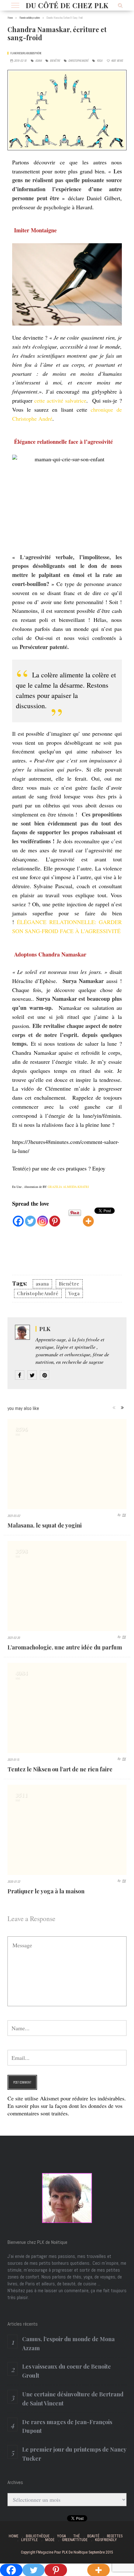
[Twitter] (30, 1217)
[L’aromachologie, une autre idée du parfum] (67, 1586)
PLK (45, 1329)
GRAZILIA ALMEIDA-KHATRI (68, 1187)
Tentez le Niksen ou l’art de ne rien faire (60, 1769)
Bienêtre (55, 61)
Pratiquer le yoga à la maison (46, 1891)
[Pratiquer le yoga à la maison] (67, 1830)
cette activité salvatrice (60, 400)
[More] (88, 1217)
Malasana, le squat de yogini (45, 1525)
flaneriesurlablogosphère (26, 53)
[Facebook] (18, 1217)
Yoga (99, 61)
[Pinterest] (55, 1217)
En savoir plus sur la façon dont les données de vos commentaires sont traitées (65, 2109)
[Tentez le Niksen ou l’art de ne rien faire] (67, 1708)
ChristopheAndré (78, 61)
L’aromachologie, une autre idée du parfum (65, 1647)
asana (38, 61)
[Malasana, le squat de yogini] (67, 1464)
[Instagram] (43, 1217)
